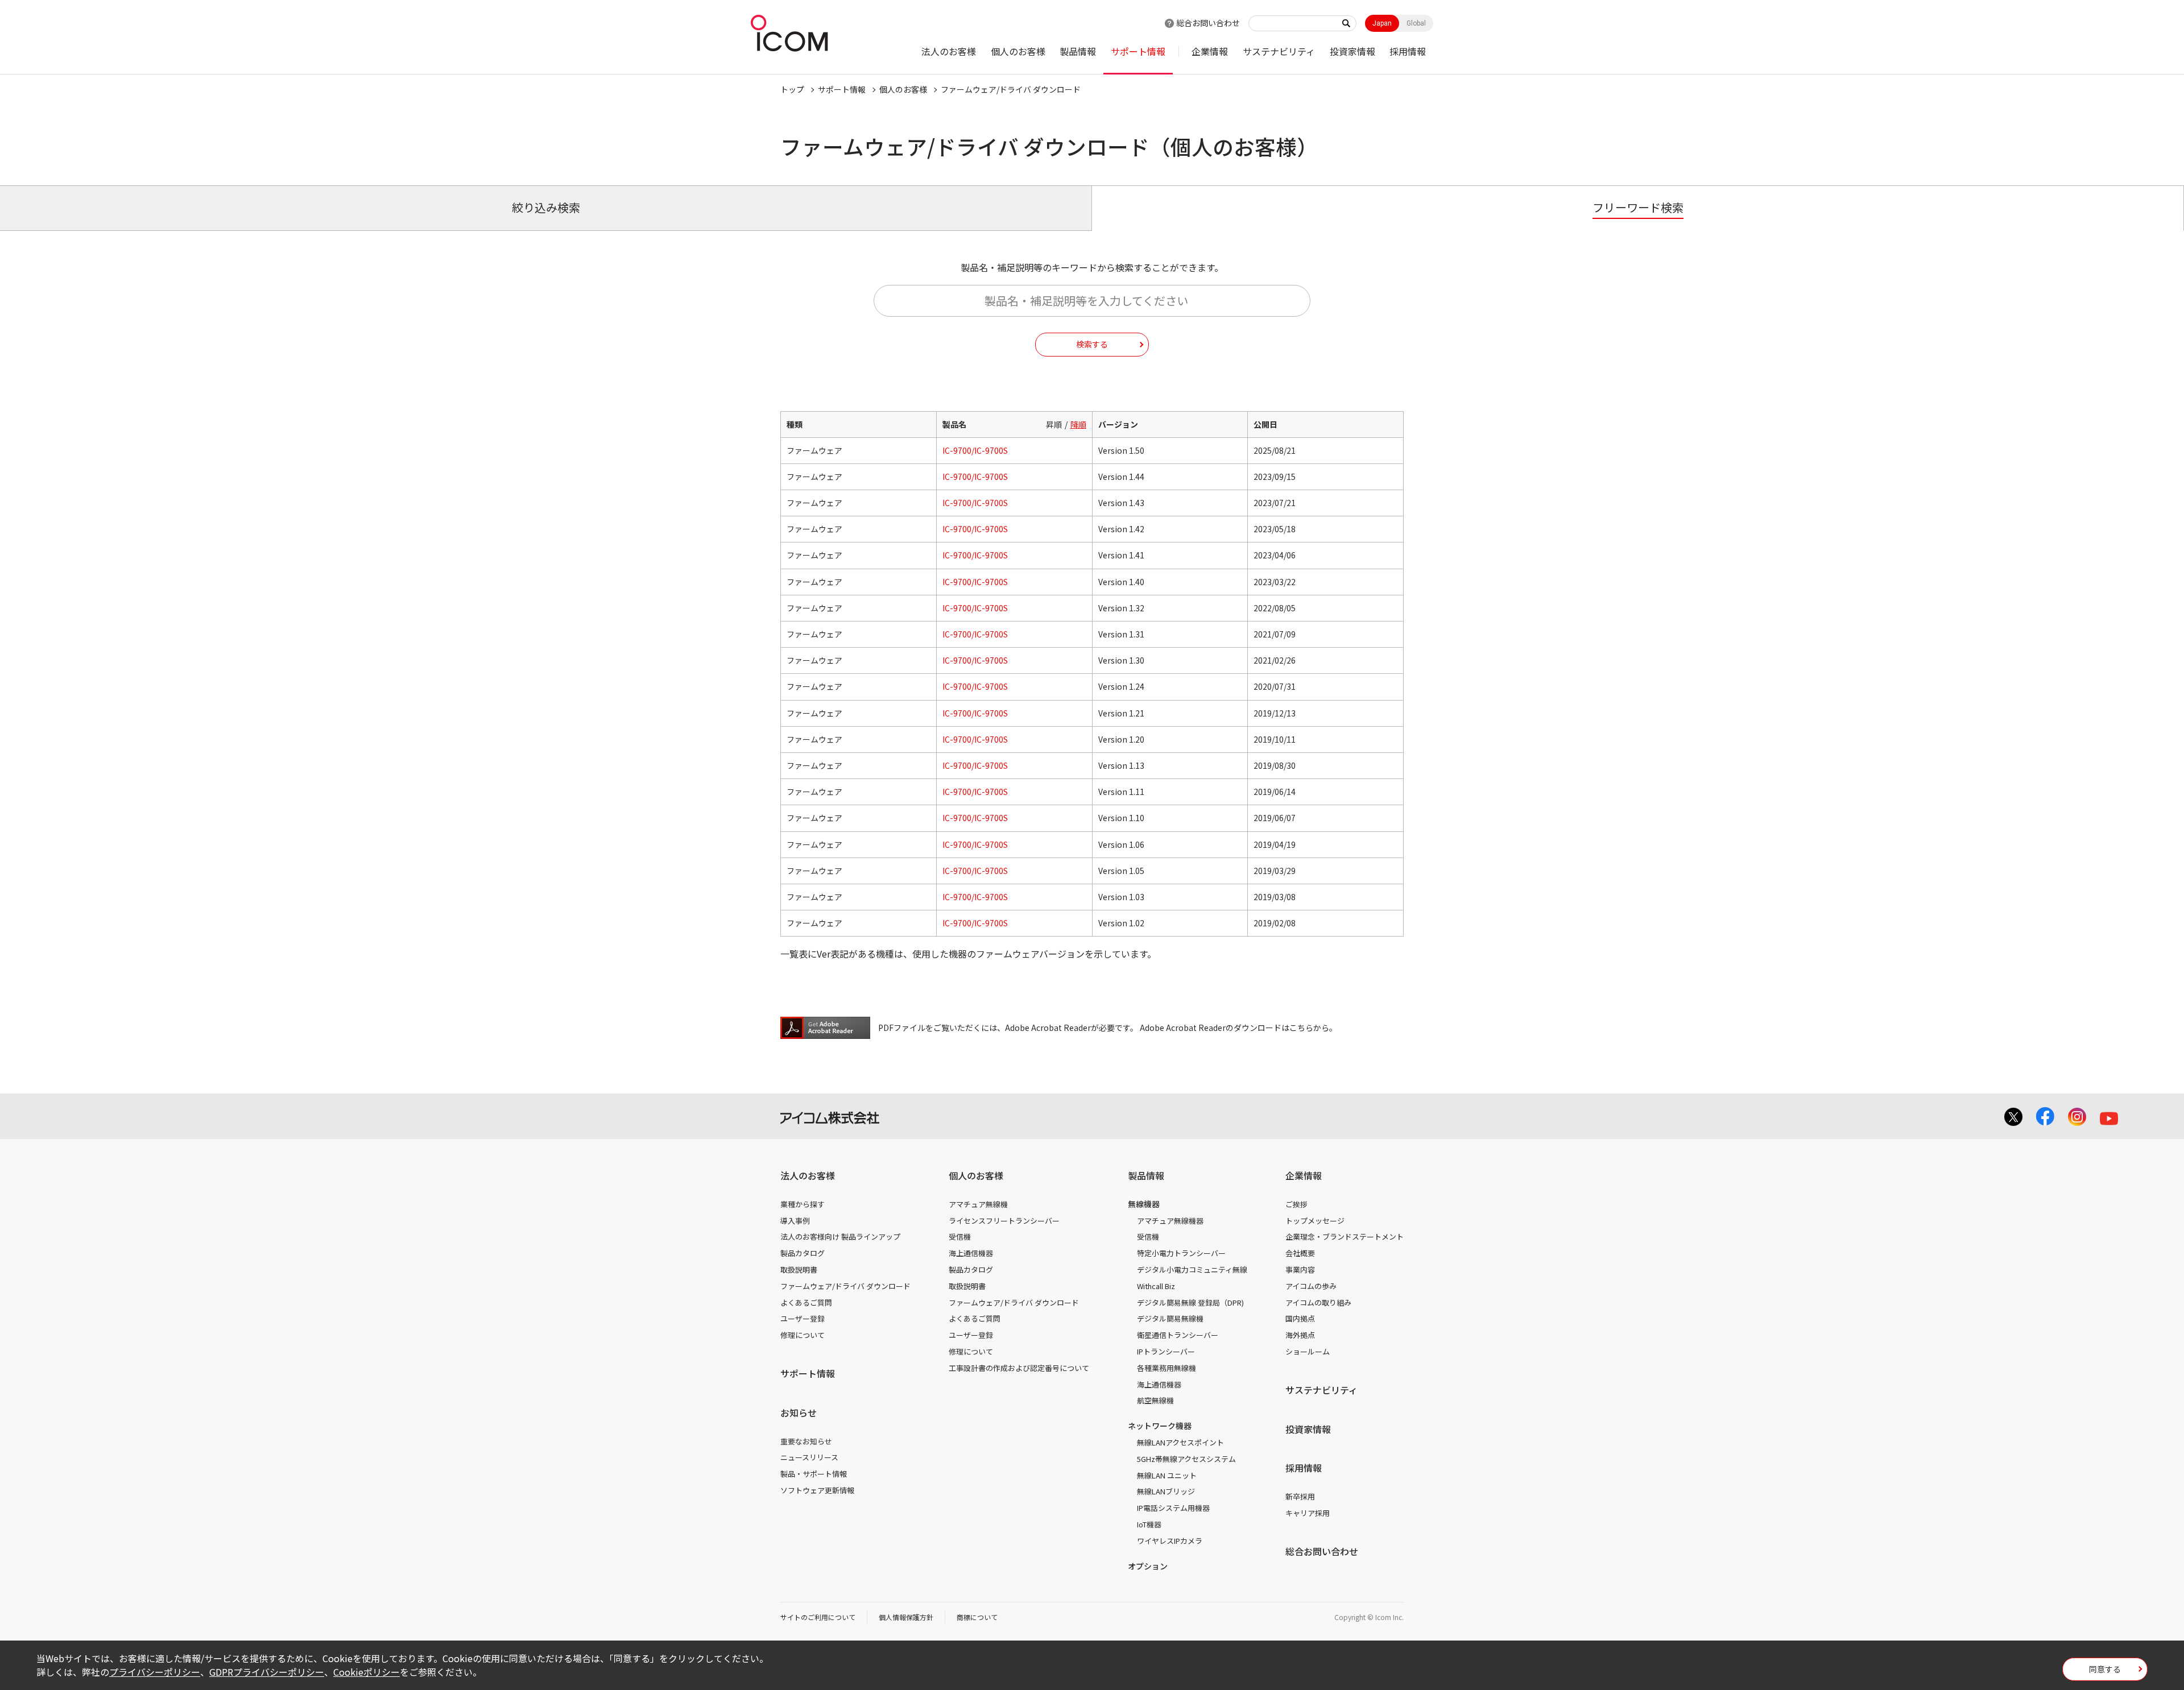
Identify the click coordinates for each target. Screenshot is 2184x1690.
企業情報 (1210, 51)
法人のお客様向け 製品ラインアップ (840, 1237)
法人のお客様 (949, 51)
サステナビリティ (1279, 51)
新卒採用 (1300, 1496)
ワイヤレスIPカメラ (1170, 1541)
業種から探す (803, 1204)
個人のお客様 (1018, 51)
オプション (1148, 1566)
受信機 (960, 1237)
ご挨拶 (1296, 1204)
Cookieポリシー (367, 1672)
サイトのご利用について (818, 1617)
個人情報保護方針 (906, 1617)
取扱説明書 (799, 1269)
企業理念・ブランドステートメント (1345, 1237)
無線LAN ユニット (1167, 1475)
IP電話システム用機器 (1173, 1508)
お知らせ (799, 1413)
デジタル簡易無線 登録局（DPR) (1190, 1302)
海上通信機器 (971, 1253)
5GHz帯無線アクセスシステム (1186, 1459)
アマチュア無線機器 (1170, 1221)
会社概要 (1300, 1253)
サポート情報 (1138, 51)
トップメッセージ (1315, 1221)
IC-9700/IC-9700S (975, 450)
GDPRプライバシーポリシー (267, 1672)
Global (1416, 23)
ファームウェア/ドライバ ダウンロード (845, 1286)
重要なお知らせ (806, 1441)
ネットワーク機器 (1160, 1426)
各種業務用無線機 (1167, 1368)
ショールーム (1308, 1351)
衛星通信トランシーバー (1178, 1335)
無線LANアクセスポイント (1180, 1442)
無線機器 (1144, 1204)
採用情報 (1408, 51)
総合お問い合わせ (1208, 23)
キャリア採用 (1308, 1513)
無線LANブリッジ (1166, 1491)
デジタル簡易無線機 (1170, 1318)
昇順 (1054, 424)
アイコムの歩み (1311, 1286)
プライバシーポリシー (155, 1672)
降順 (1078, 424)
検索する (1092, 344)
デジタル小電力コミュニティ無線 (1192, 1269)
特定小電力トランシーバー (1181, 1253)
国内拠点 (1300, 1318)
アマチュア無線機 (978, 1204)
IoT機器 (1149, 1524)
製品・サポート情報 (814, 1474)
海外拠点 (1300, 1335)
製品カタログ (803, 1253)
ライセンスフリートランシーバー (1004, 1221)
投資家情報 (1352, 51)
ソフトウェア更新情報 (817, 1490)
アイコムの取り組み (1318, 1302)
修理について (803, 1335)
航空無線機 (1155, 1400)
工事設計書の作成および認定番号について (1019, 1368)
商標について (977, 1617)
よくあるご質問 (806, 1302)
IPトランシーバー (1166, 1351)
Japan (1382, 23)
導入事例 (795, 1221)
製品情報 (1078, 51)
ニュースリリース (809, 1457)
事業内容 (1300, 1269)
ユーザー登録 (803, 1318)
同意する (2105, 1669)
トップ (792, 89)
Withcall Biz (1156, 1286)
